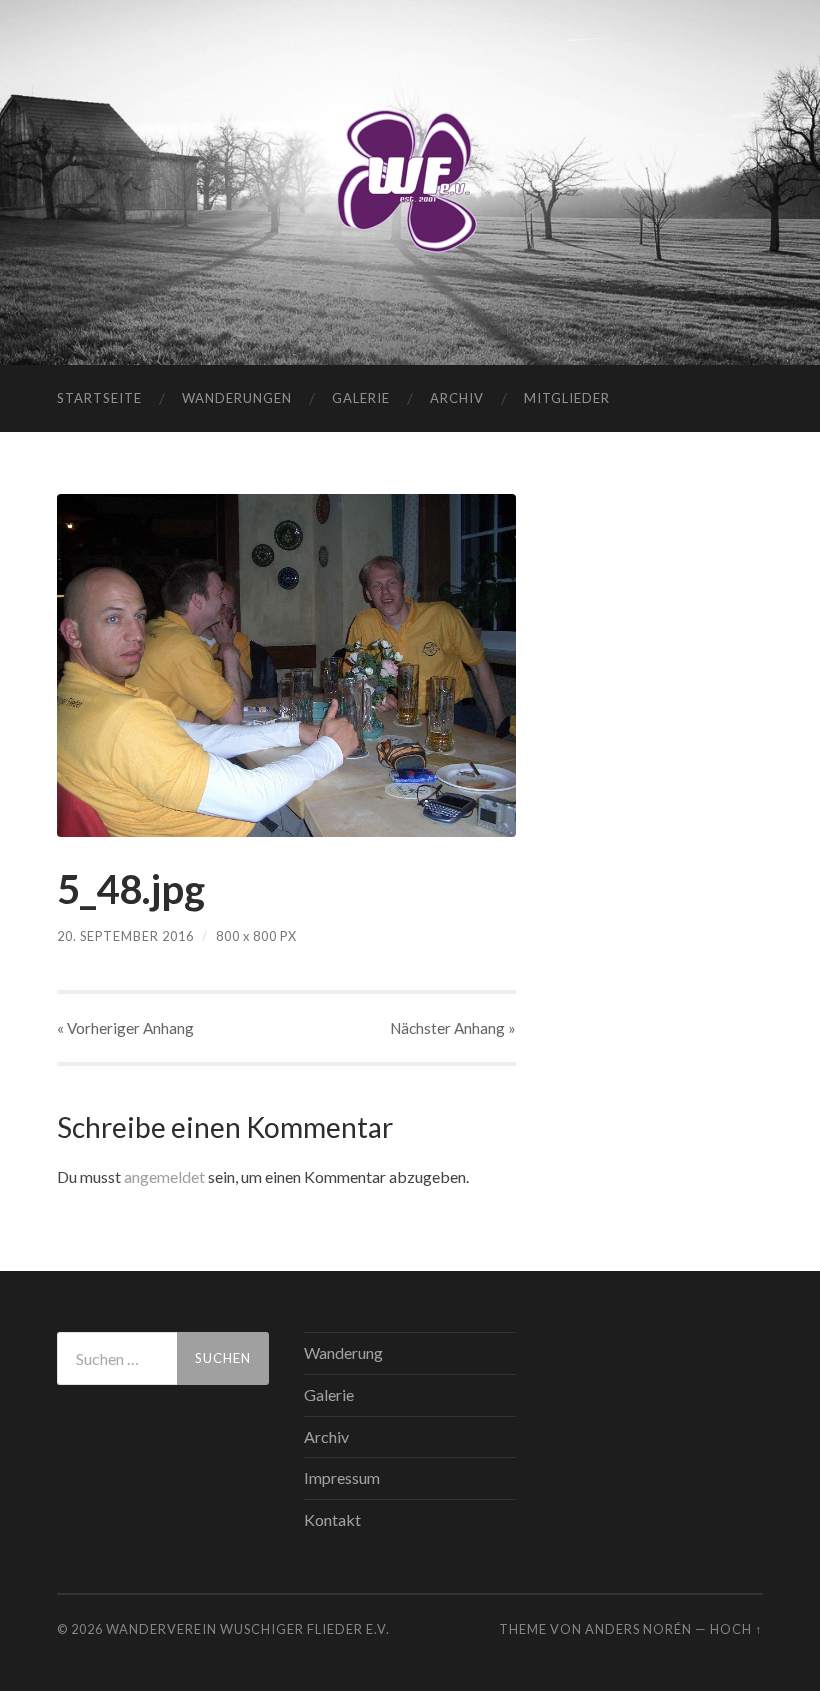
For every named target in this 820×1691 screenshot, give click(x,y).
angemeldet (164, 1176)
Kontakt (332, 1519)
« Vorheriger (125, 1028)
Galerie (361, 398)
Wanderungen (237, 398)
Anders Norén (638, 1629)
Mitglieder (567, 398)
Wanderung (343, 1352)
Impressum (342, 1477)
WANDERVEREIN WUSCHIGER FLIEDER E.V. (248, 1629)
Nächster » (453, 1028)
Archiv (457, 398)
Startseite (99, 398)
